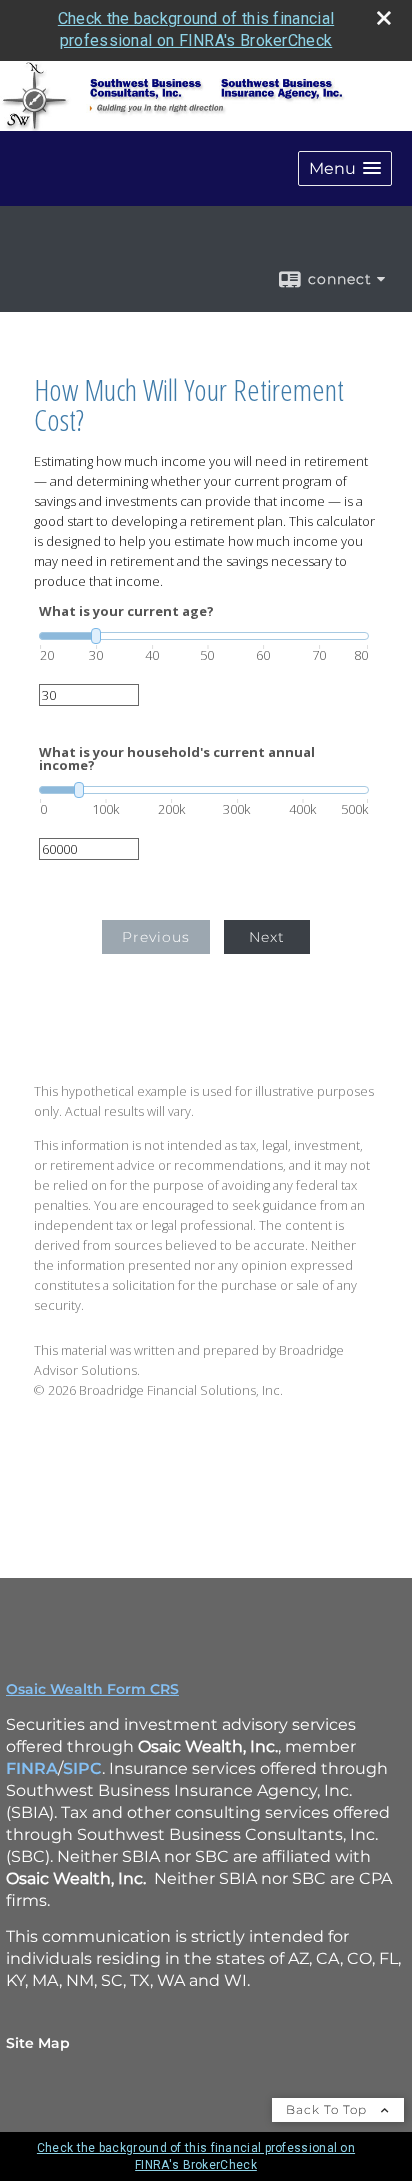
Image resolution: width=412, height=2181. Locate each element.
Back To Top (328, 2109)
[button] (345, 168)
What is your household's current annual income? (177, 759)
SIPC (82, 1768)
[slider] (204, 636)
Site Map (38, 2043)
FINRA (32, 1768)
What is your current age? (126, 611)
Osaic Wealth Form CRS (92, 1689)
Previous (156, 937)
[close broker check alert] (384, 18)
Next (267, 937)
